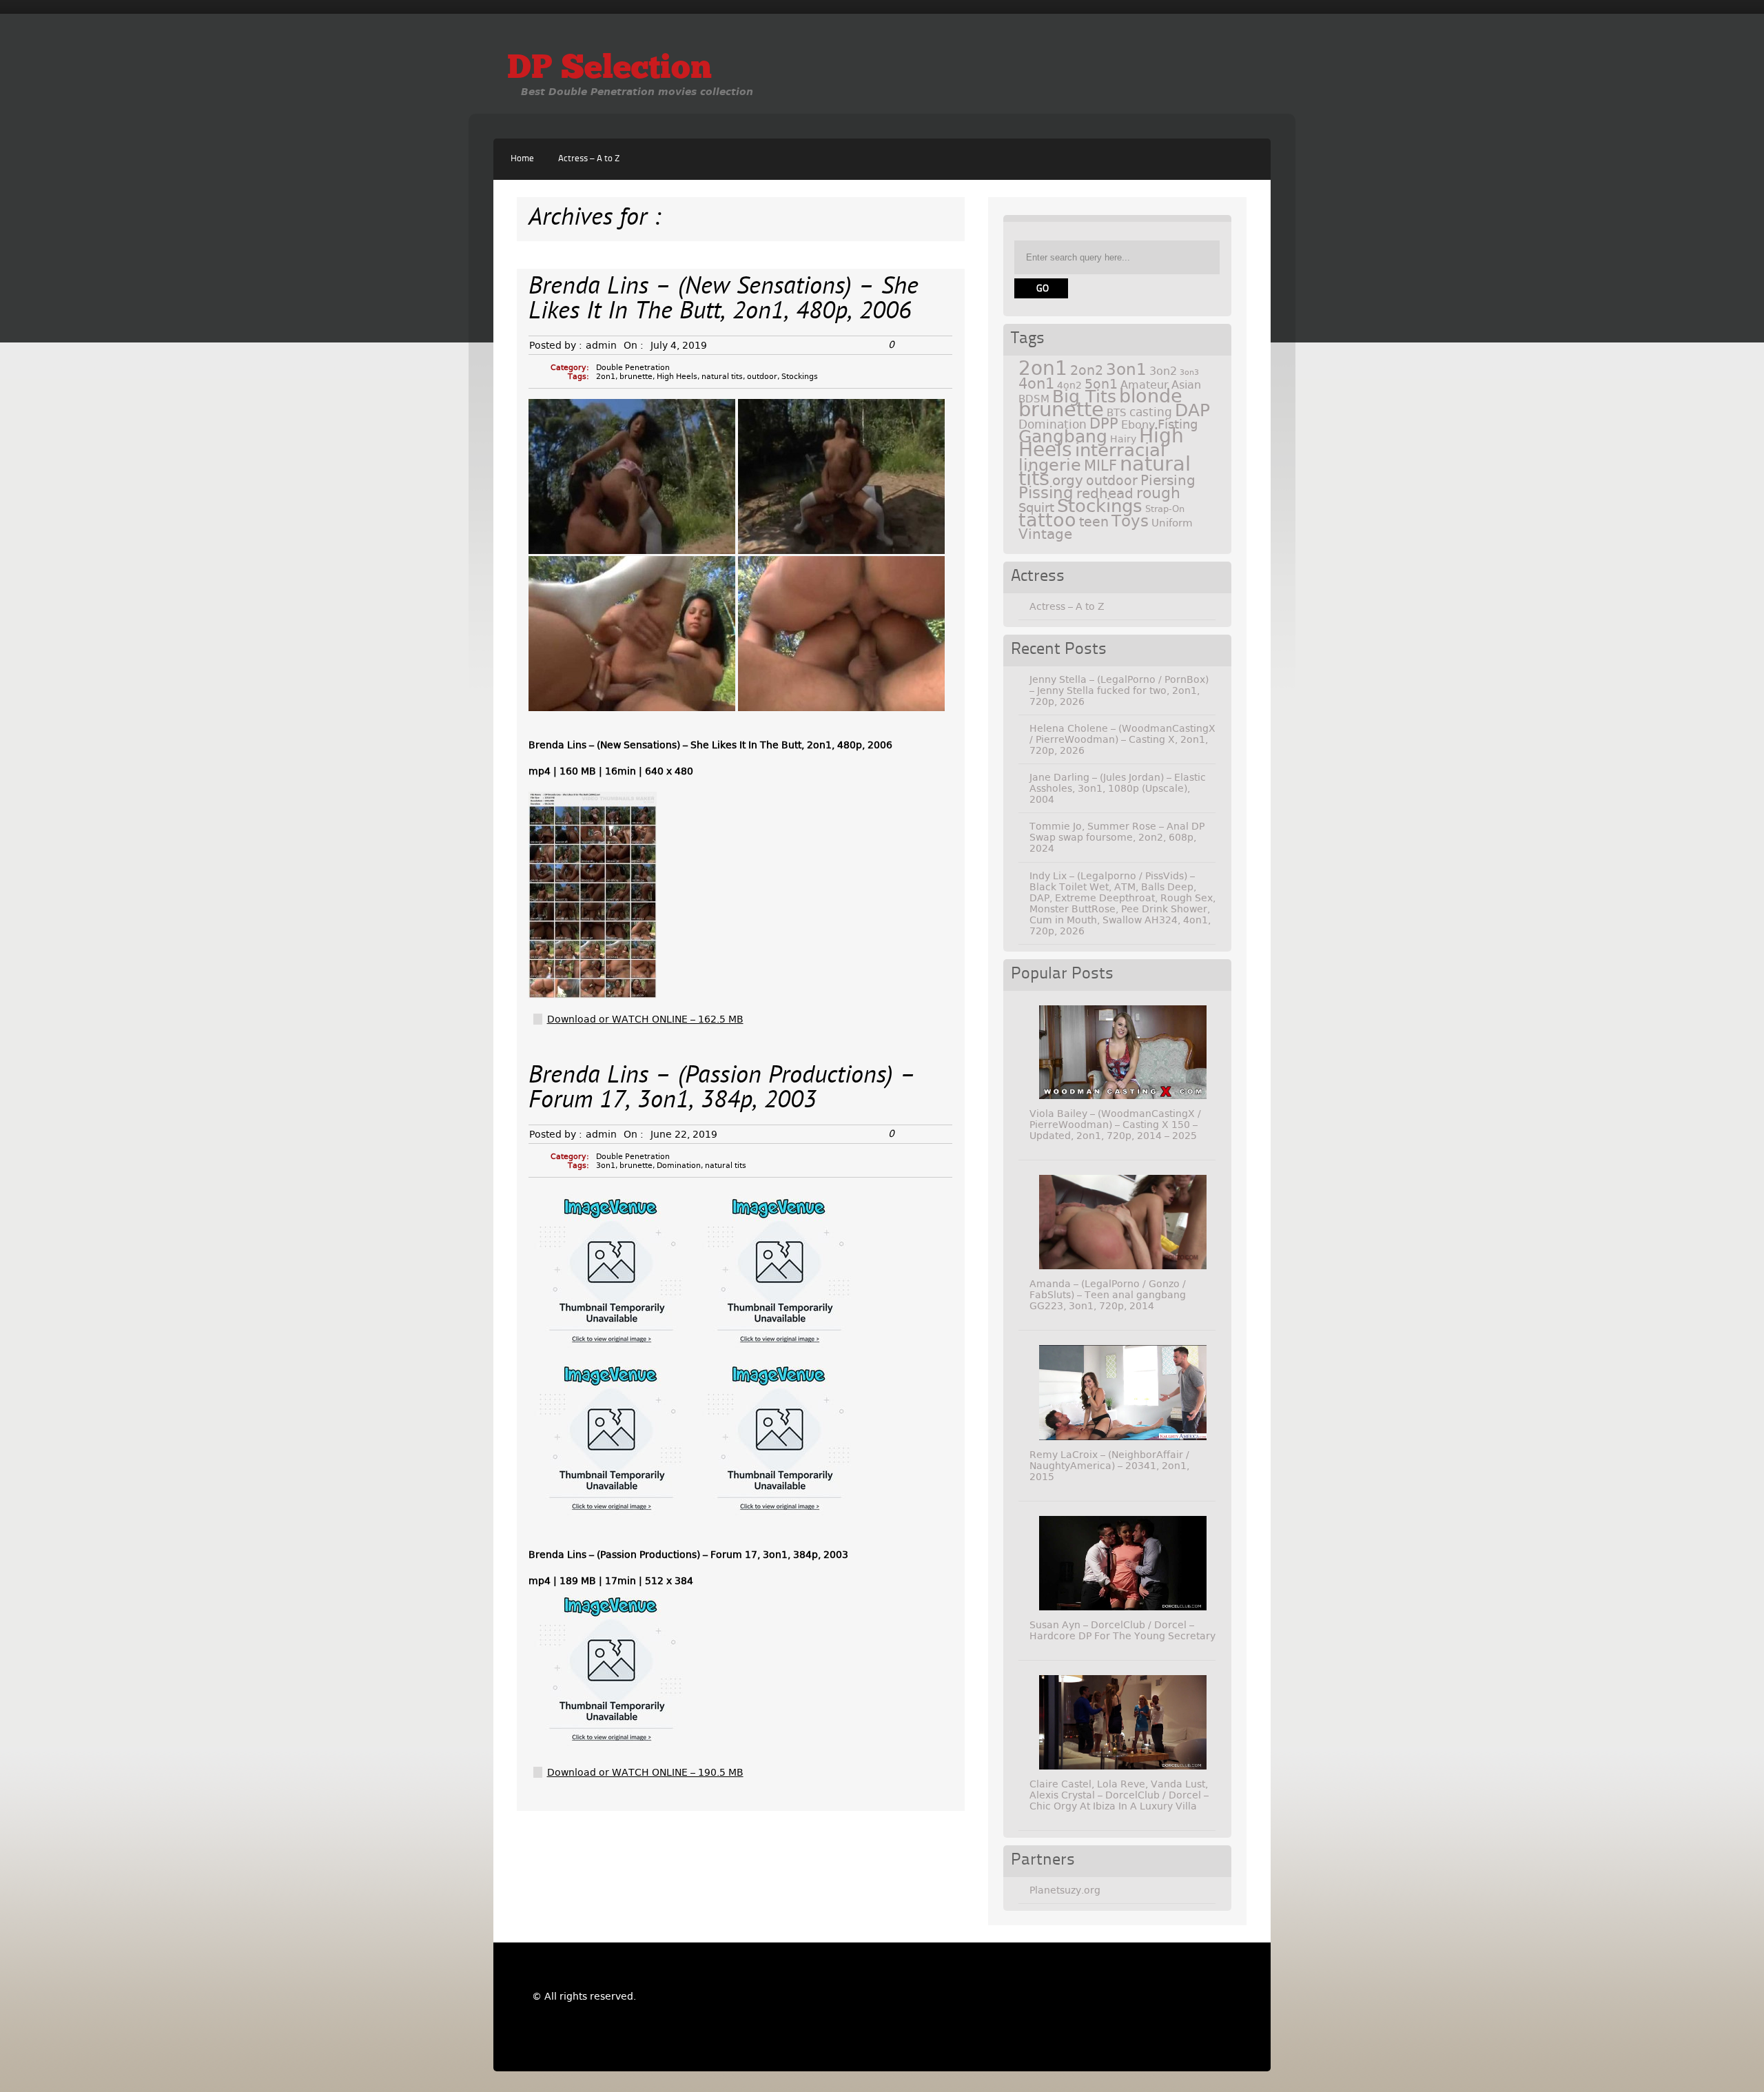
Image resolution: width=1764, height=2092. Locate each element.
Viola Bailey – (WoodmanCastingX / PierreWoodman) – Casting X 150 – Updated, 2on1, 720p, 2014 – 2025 (1115, 1125)
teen (1094, 522)
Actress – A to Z (589, 159)
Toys (1130, 521)
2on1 (606, 377)
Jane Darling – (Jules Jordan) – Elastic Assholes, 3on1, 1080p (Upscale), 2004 (1118, 788)
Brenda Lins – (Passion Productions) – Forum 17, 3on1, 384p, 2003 (722, 1089)
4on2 (1069, 385)
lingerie (1050, 465)
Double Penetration (633, 368)
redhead (1105, 493)
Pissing (1046, 493)
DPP (1104, 424)
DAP (1192, 410)
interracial (1120, 450)
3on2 (1163, 371)
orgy (1068, 480)
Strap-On (1165, 509)
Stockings (800, 377)
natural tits (722, 377)
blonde (1151, 396)
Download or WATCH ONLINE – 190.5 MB (645, 1772)
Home (522, 159)
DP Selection (609, 70)
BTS (1117, 412)
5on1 (1101, 384)
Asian (1186, 385)
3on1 (606, 1166)
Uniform (1172, 523)
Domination (679, 1166)
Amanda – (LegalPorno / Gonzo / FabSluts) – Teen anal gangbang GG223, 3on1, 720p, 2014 (1108, 1295)
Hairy (1123, 439)
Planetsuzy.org (1065, 1890)
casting (1151, 412)
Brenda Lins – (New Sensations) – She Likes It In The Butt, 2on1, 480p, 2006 (724, 300)
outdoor (762, 377)
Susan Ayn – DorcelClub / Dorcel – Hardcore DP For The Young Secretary (1122, 1630)
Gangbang (1063, 437)
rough (1158, 493)
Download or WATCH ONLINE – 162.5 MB (645, 1019)
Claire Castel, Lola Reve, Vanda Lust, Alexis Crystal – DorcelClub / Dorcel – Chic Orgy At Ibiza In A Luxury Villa (1119, 1795)
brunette (636, 377)
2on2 (1087, 370)
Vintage (1045, 534)
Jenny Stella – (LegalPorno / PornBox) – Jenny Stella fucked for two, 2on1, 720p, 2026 (1119, 690)
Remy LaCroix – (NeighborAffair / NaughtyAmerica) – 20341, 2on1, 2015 (1109, 1466)
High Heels (677, 377)
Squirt (1036, 507)
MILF (1100, 466)
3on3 (1189, 372)
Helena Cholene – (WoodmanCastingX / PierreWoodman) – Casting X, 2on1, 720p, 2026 (1122, 739)
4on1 (1036, 383)
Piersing (1168, 480)
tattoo (1047, 520)
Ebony (1138, 425)
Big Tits (1084, 397)
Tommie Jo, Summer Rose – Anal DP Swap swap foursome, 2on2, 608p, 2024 (1117, 837)
